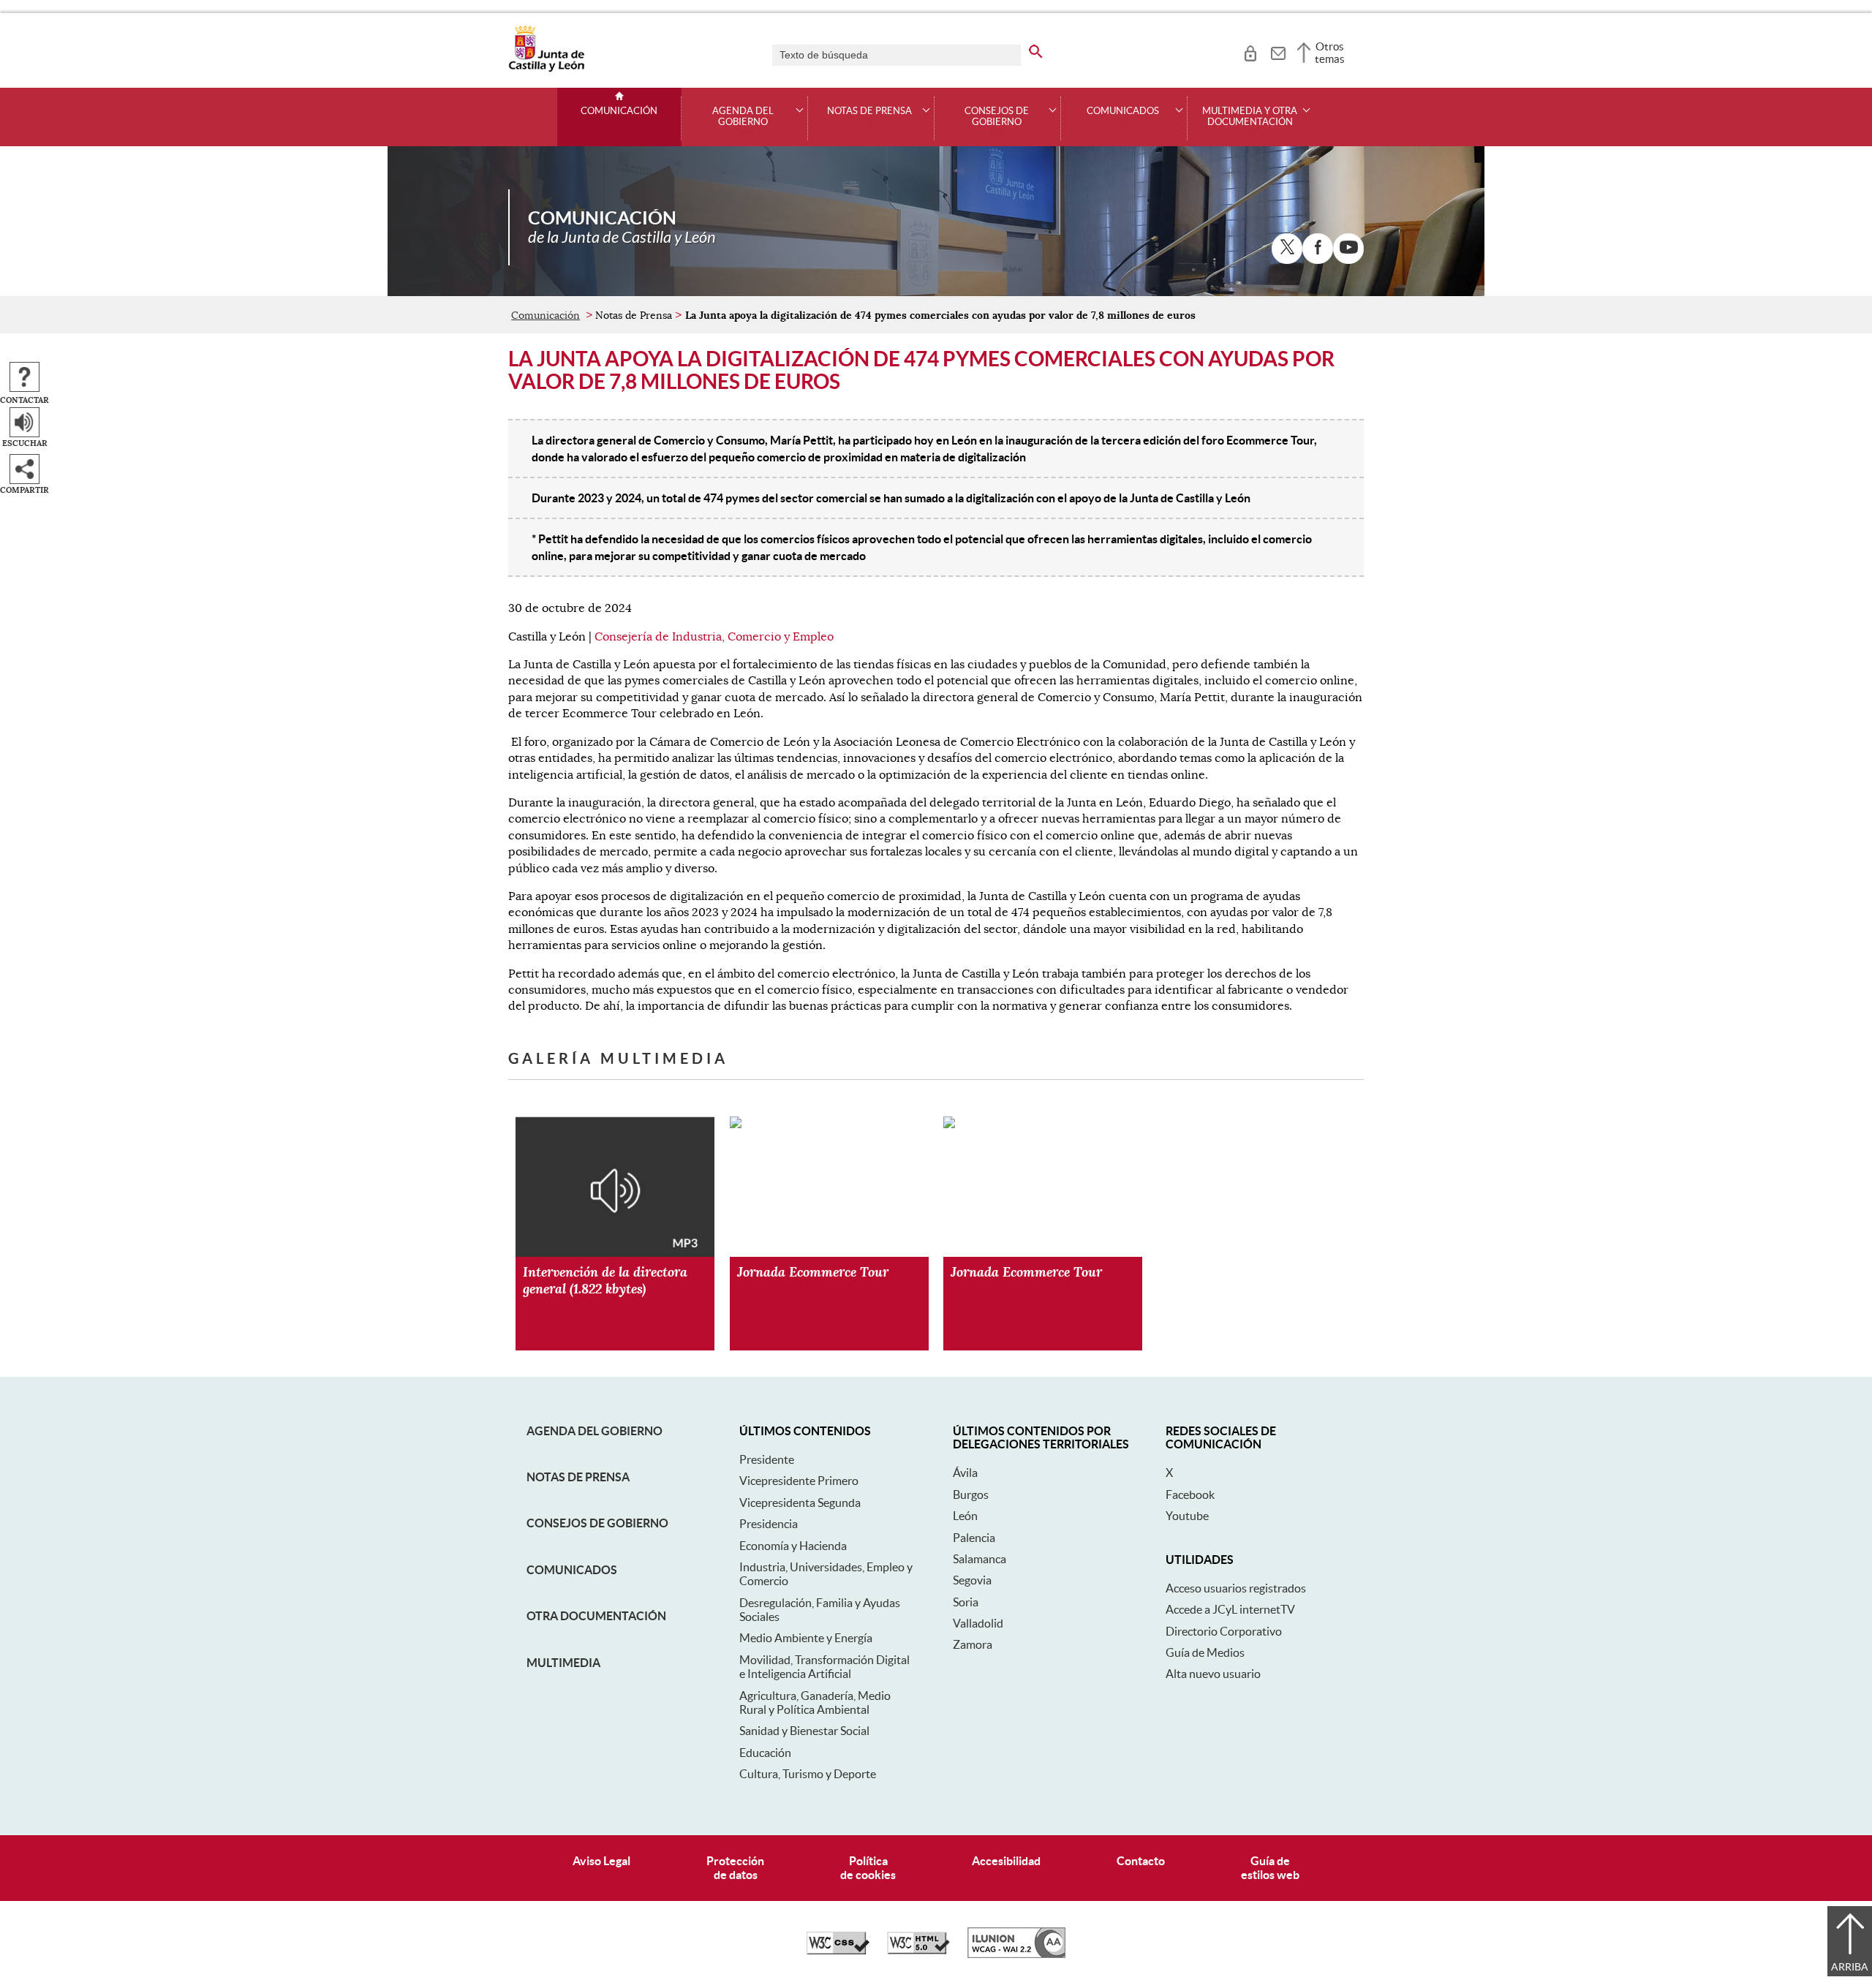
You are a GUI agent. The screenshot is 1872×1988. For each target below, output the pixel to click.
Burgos (971, 1494)
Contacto (1141, 1861)
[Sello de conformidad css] (838, 1951)
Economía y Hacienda (793, 1546)
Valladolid (978, 1623)
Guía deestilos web (1270, 1868)
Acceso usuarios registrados (1236, 1588)
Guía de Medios (1205, 1652)
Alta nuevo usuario (1213, 1674)
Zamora (973, 1644)
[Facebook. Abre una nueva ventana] (1318, 249)
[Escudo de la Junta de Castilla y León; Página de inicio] (546, 69)
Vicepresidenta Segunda (800, 1503)
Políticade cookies (868, 1868)
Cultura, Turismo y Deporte (808, 1774)
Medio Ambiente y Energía (806, 1638)
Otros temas (1330, 53)
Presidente (767, 1459)
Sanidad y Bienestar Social (804, 1731)
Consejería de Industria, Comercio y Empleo (714, 637)
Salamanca (980, 1559)
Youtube (1187, 1516)
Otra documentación (596, 1616)
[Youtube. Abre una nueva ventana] (1348, 249)
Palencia (974, 1538)
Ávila (965, 1473)
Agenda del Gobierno (595, 1431)
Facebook (1190, 1494)
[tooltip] (1250, 51)
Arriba (1850, 1967)
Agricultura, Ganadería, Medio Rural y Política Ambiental (815, 1702)
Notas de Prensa (578, 1477)
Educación (765, 1753)
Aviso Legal (601, 1861)
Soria (966, 1602)
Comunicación (619, 111)
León (965, 1516)
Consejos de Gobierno (597, 1523)
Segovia (972, 1580)
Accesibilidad (1006, 1861)
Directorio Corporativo (1224, 1631)
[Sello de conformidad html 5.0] (918, 1951)
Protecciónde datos (735, 1868)
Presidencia (769, 1524)
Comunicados (572, 1570)
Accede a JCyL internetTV (1230, 1609)
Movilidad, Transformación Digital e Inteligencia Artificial (824, 1667)
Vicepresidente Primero (799, 1481)
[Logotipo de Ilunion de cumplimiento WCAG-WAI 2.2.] (1016, 1954)
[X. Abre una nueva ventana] (1287, 249)
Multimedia (563, 1663)
